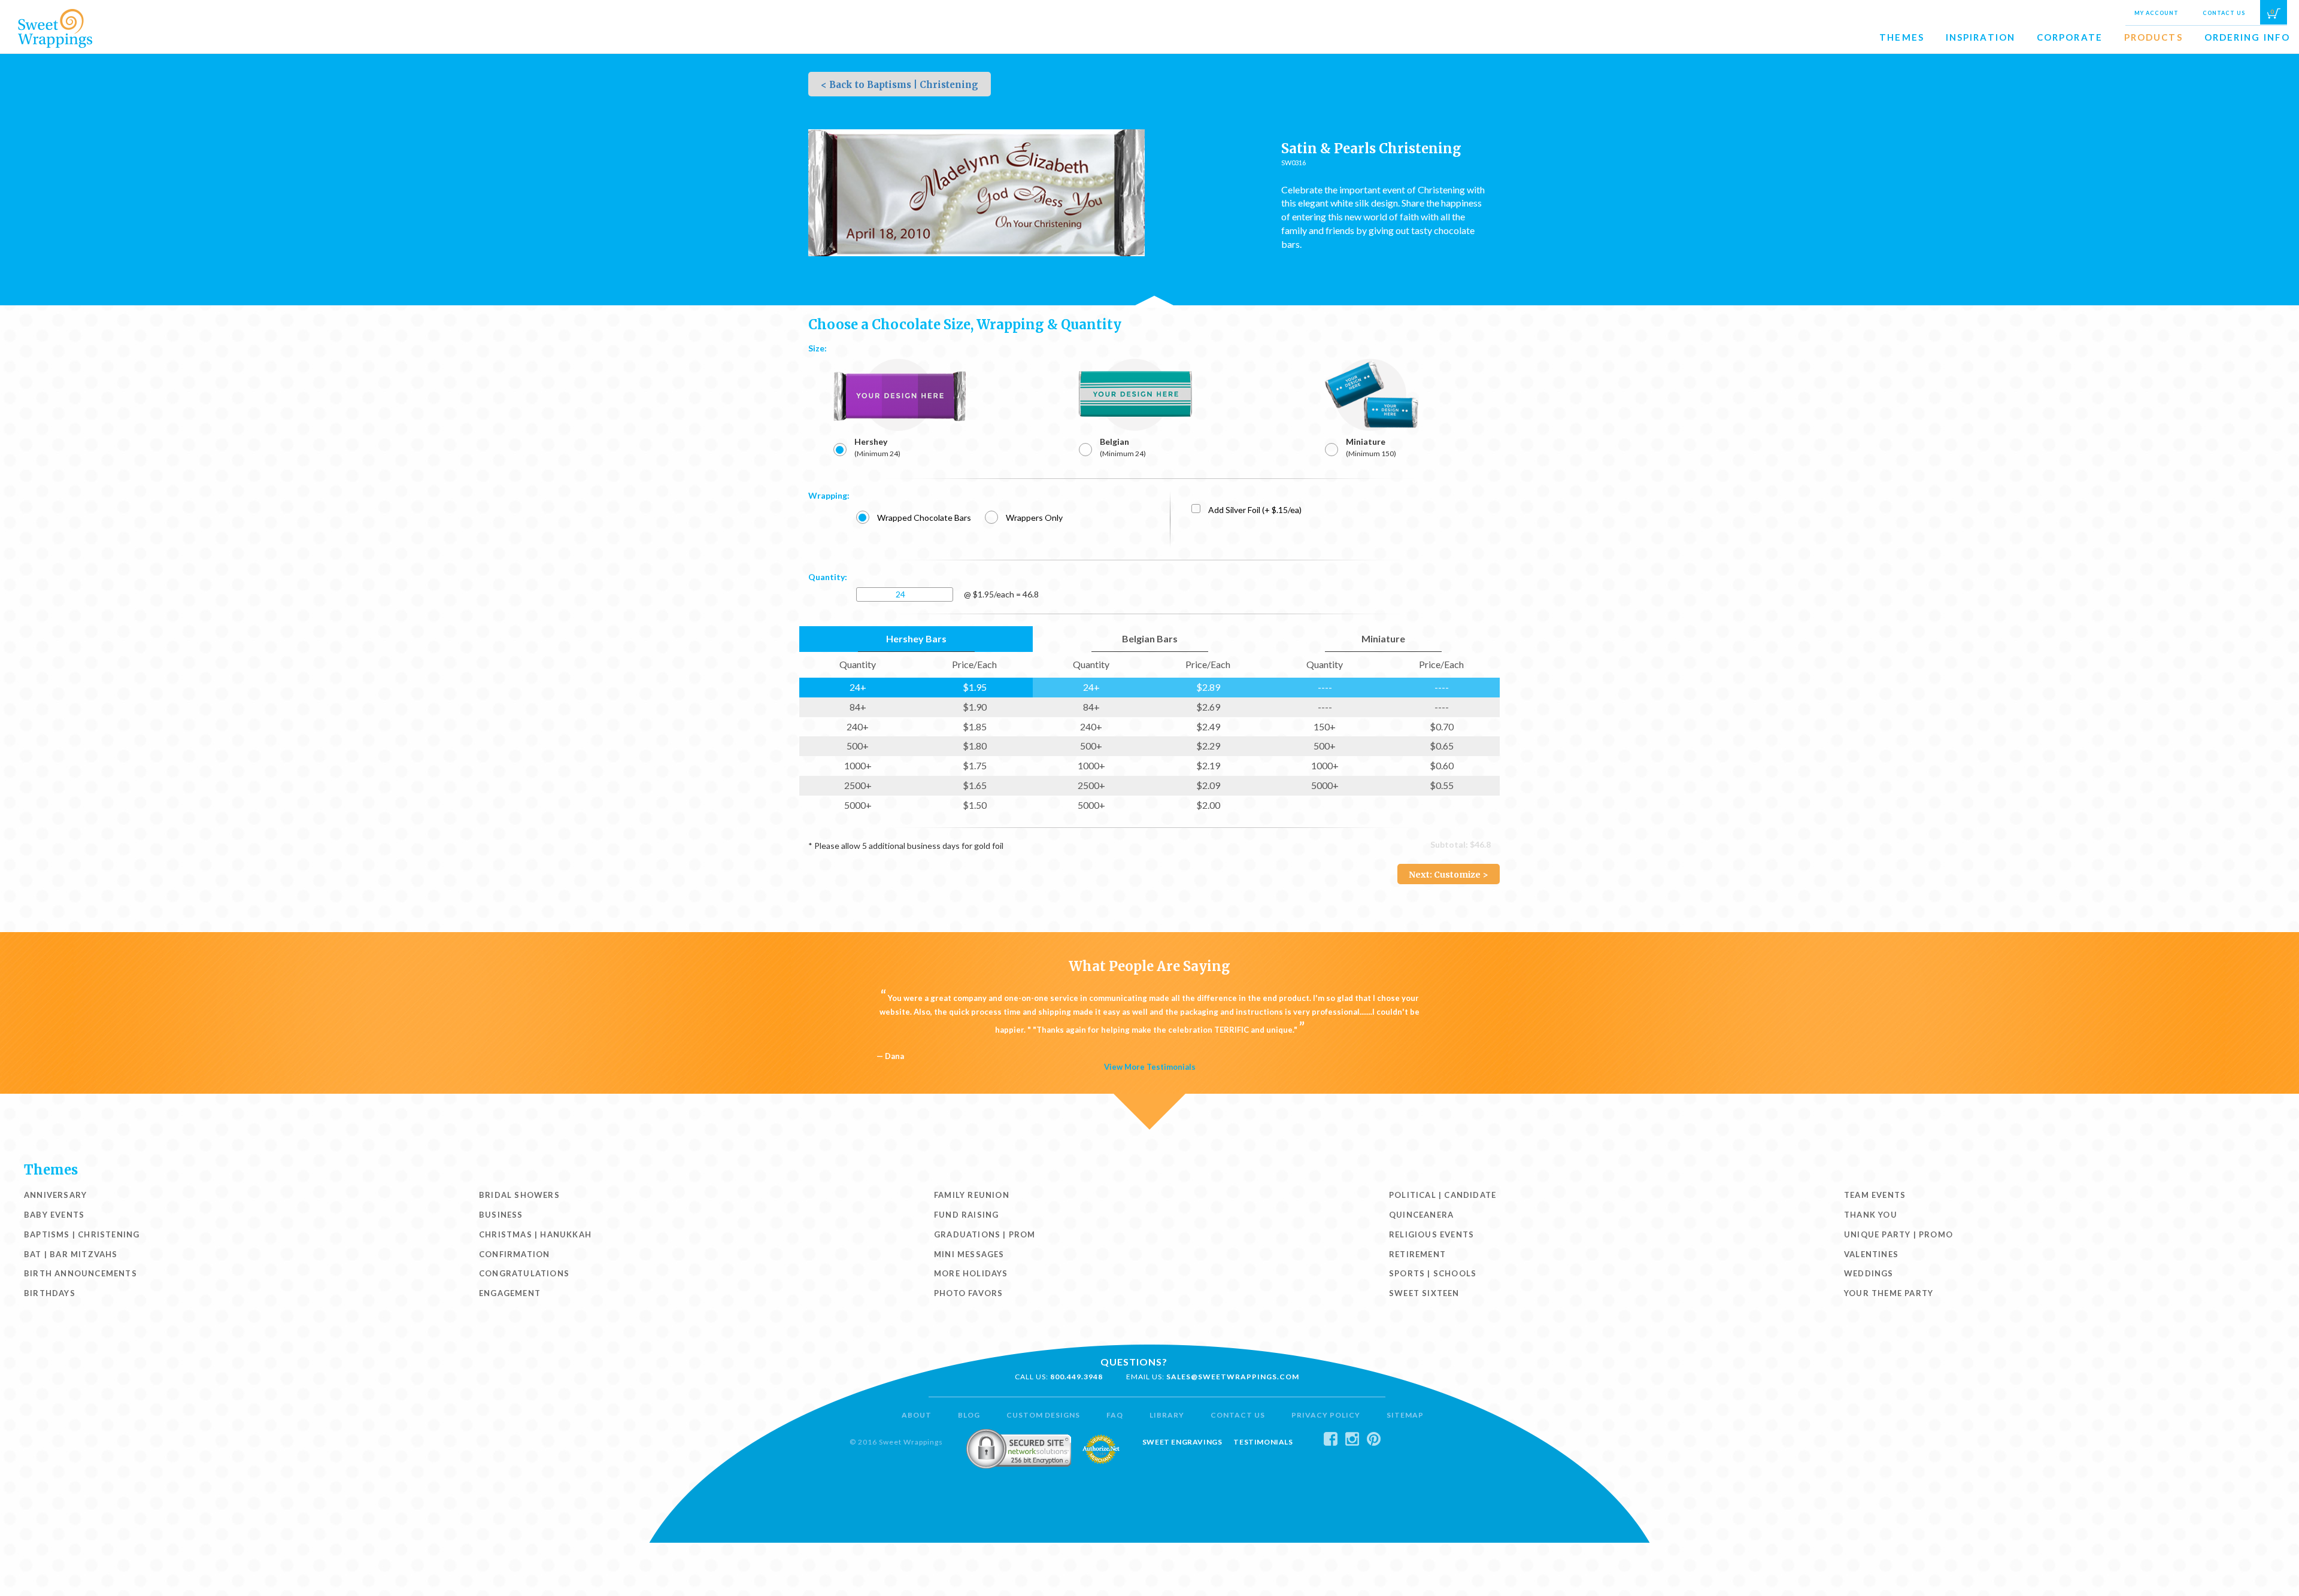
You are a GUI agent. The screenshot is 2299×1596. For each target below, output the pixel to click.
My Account (2157, 13)
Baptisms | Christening (82, 1234)
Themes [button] (1902, 37)
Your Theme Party (1889, 1293)
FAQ (1115, 1415)
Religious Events (1431, 1234)
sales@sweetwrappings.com (1233, 1377)
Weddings (1869, 1273)
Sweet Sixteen (1424, 1293)
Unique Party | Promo (1898, 1234)
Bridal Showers (519, 1195)
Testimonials (1263, 1442)
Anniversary (55, 1195)
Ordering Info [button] (2247, 37)
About (917, 1415)
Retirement (1417, 1254)
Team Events (1875, 1195)
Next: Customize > (1449, 875)
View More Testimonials (1150, 1067)
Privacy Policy (1326, 1415)
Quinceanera (1421, 1215)
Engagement (510, 1293)
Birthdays (50, 1293)
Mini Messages (969, 1254)
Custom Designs (1043, 1415)
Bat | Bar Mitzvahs (71, 1254)
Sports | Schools (1433, 1273)
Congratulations (524, 1273)
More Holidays (971, 1273)
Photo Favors (968, 1293)
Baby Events (54, 1215)
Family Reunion (972, 1195)
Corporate (2070, 37)
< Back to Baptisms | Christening (900, 85)
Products (2154, 37)
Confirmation (514, 1254)
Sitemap (1405, 1415)
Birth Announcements (81, 1273)
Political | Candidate (1443, 1195)
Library (1167, 1415)
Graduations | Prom (985, 1234)
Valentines (1871, 1254)
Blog (969, 1415)
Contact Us (2224, 13)
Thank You (1871, 1215)
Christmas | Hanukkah (535, 1234)
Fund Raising (966, 1215)
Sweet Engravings (1182, 1442)
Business (501, 1215)
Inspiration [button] (1980, 37)
